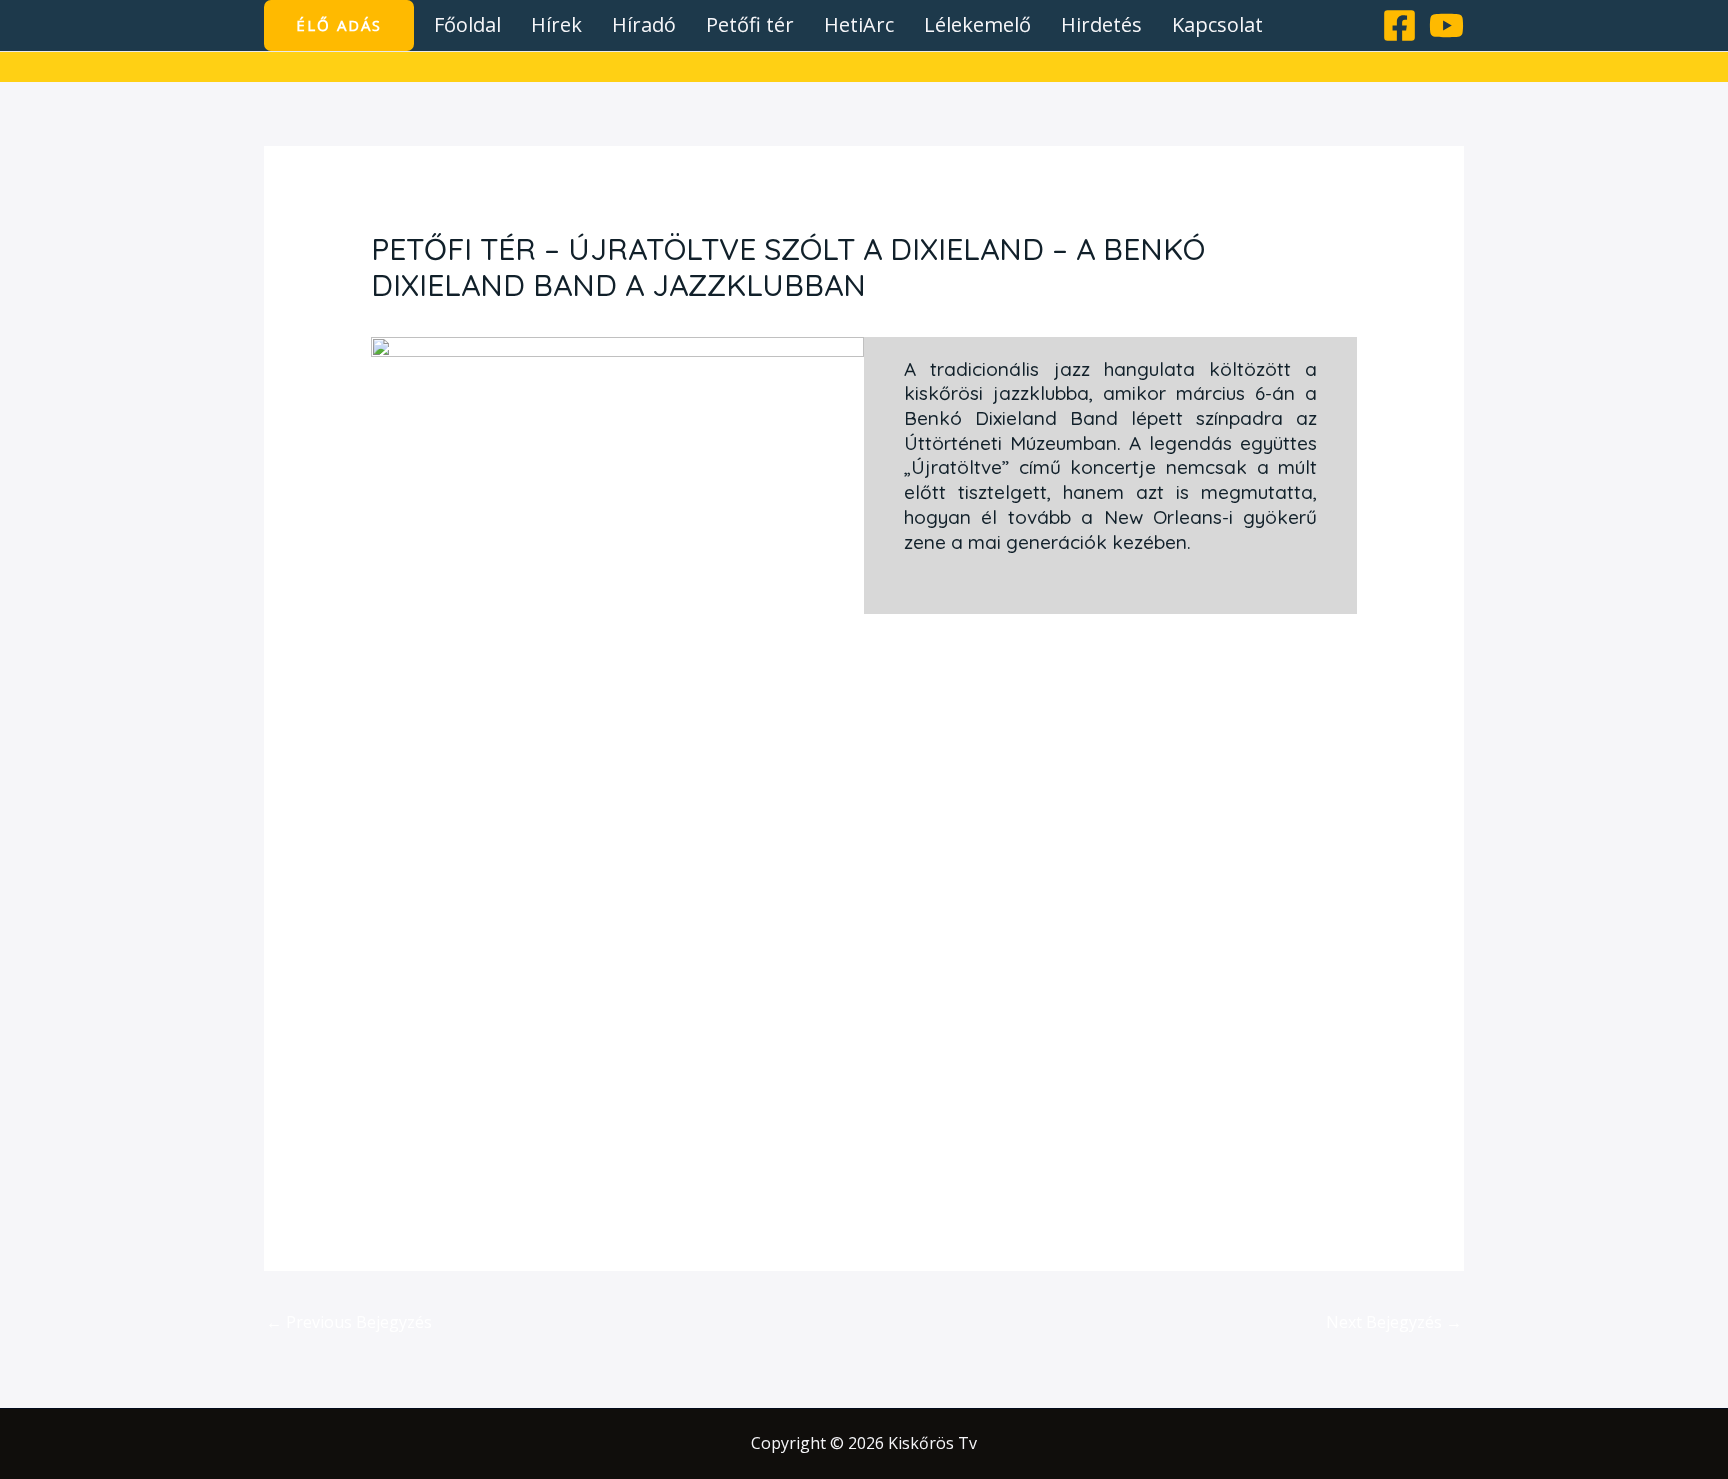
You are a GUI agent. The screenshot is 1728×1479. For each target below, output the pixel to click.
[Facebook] (1399, 25)
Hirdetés (1101, 24)
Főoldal (467, 24)
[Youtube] (1446, 25)
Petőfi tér (750, 24)
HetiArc (859, 24)
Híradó (644, 24)
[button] (339, 25)
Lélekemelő (977, 24)
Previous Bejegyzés (349, 1322)
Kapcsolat (1217, 24)
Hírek (556, 24)
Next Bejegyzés (1394, 1322)
